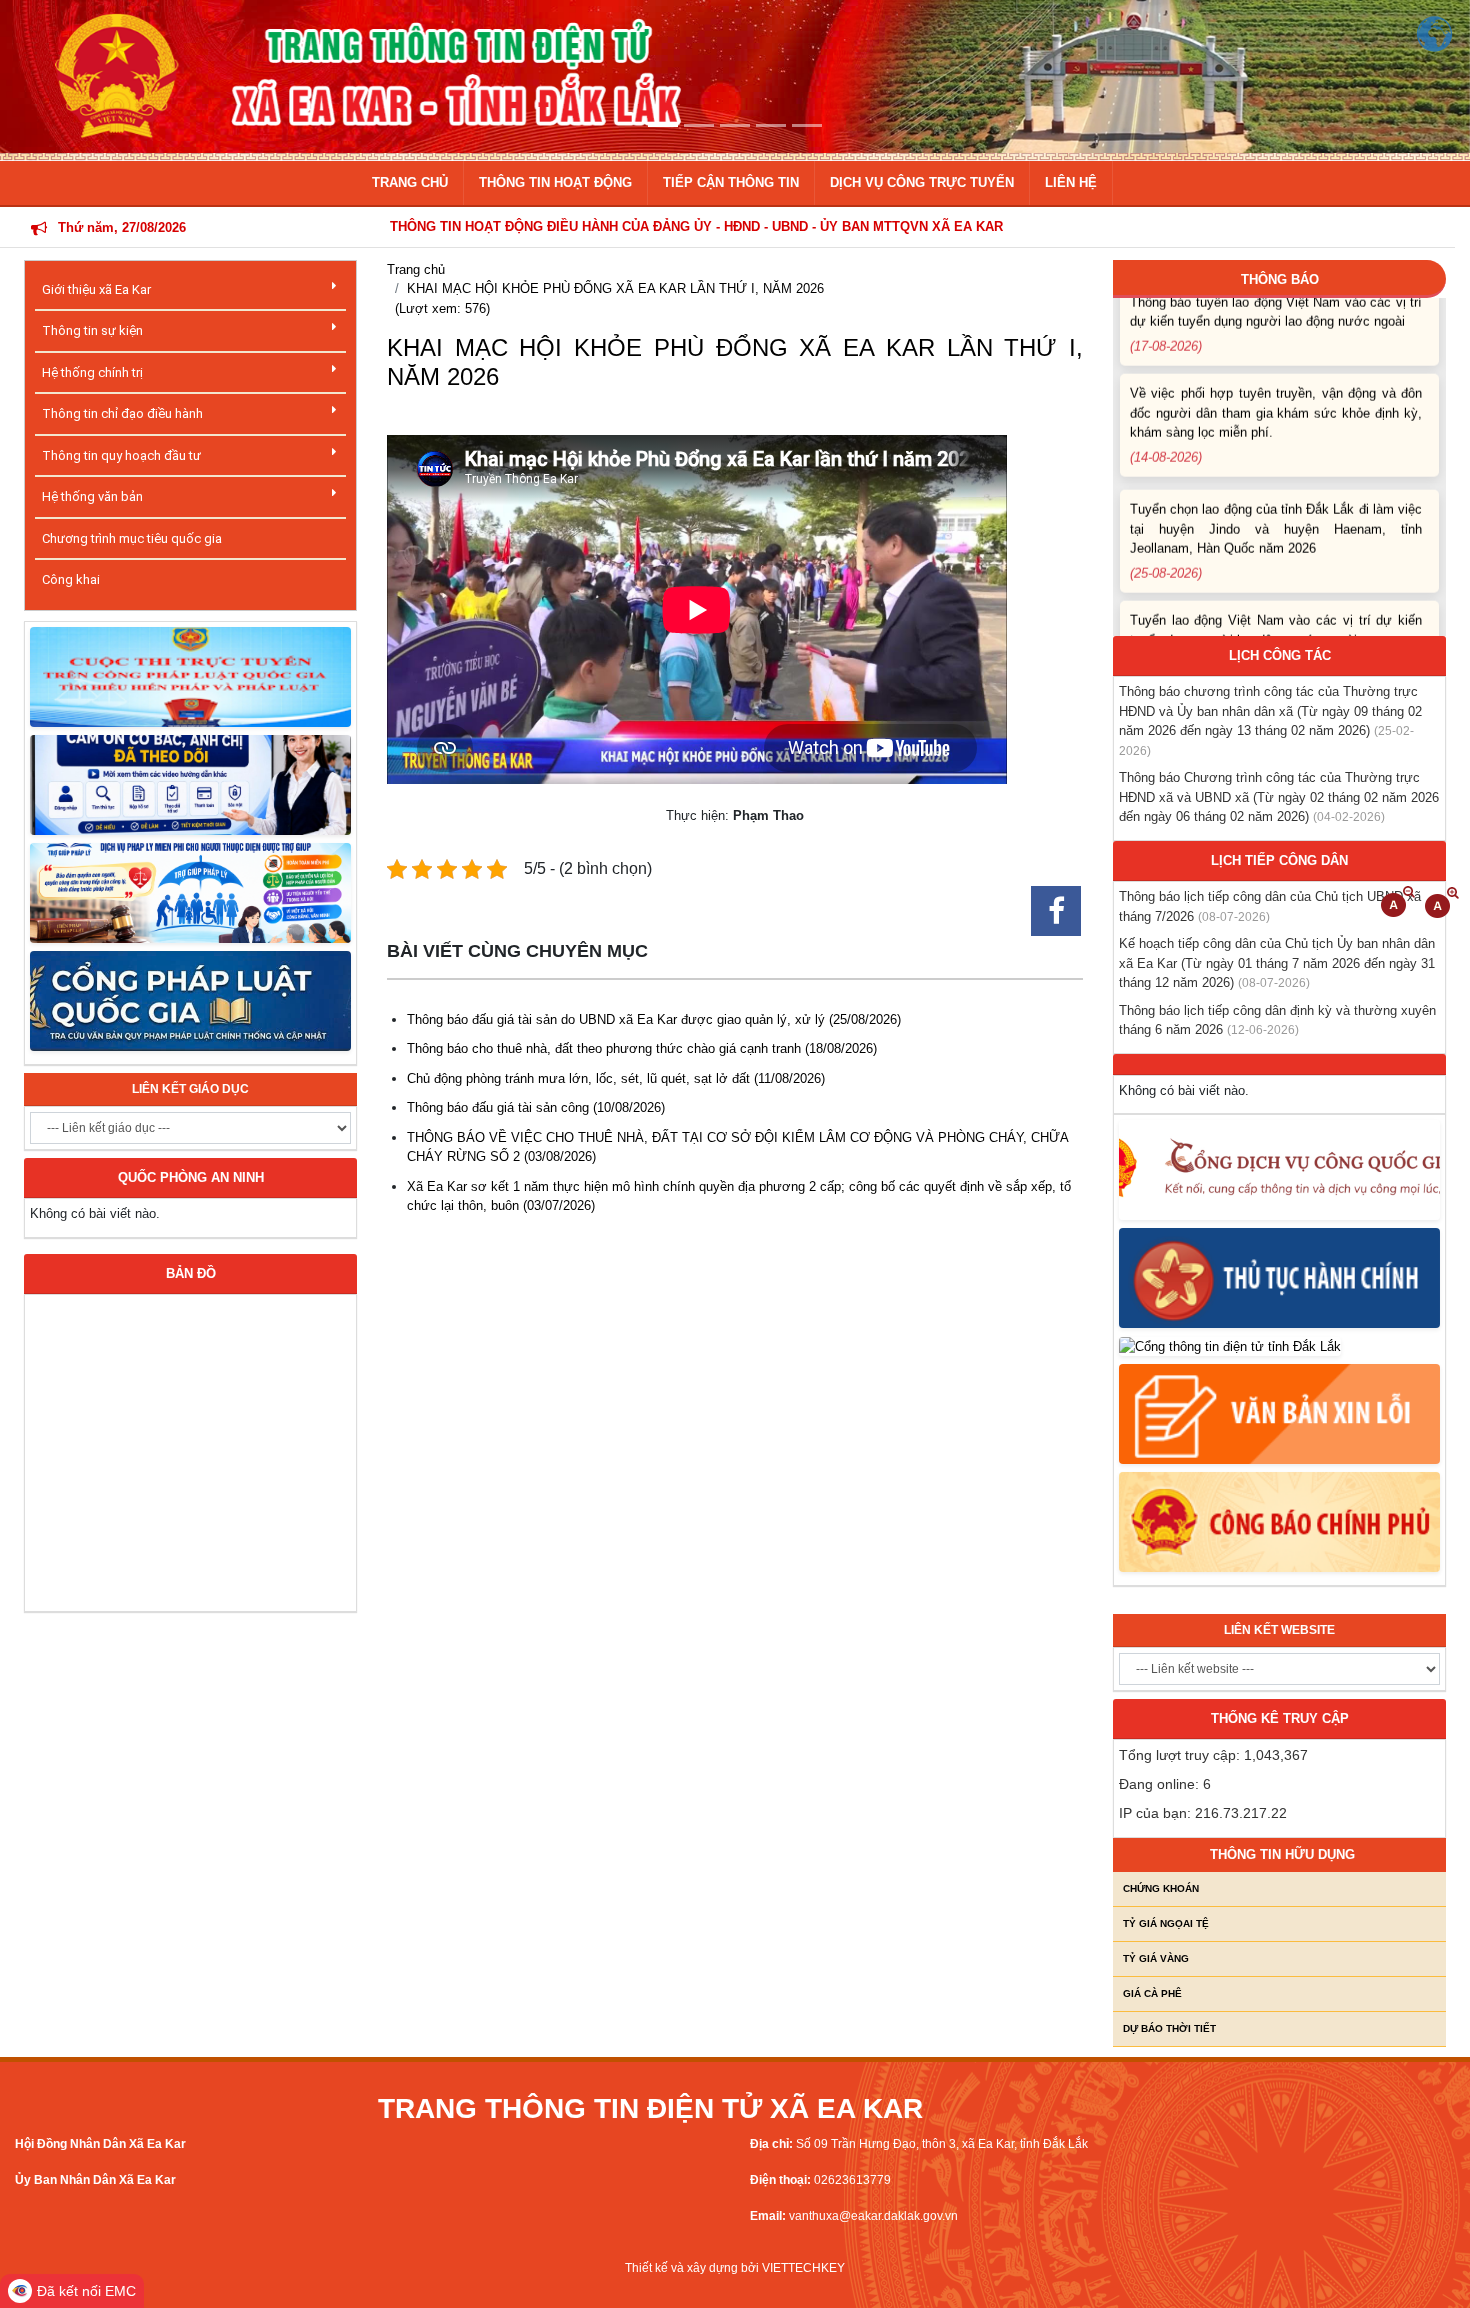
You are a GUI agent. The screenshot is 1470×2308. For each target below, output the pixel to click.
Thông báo (1280, 279)
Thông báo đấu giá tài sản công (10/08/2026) (536, 1107)
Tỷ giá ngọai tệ (1166, 1923)
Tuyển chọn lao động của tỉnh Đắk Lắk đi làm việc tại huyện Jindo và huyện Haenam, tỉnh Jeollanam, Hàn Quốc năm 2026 (1276, 504)
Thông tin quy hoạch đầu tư (121, 455)
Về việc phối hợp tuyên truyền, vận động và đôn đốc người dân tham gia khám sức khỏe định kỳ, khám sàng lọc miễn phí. (1276, 388)
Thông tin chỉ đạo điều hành (122, 413)
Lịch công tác (1280, 655)
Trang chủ (416, 269)
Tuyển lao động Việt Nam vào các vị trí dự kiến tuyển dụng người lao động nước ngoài (1276, 605)
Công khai (71, 579)
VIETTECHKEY (803, 2268)
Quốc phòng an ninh (191, 1177)
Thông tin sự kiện (92, 330)
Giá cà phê (1152, 1993)
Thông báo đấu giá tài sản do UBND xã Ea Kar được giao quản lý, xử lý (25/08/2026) (654, 1019)
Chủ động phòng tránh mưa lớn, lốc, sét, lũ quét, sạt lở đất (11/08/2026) (616, 1078)
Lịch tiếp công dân (1279, 860)
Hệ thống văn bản (92, 496)
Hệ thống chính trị (92, 372)
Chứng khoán (1161, 1888)
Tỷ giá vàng (1156, 1958)
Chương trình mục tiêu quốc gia (132, 538)
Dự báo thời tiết (1169, 2028)
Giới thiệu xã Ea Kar (96, 289)
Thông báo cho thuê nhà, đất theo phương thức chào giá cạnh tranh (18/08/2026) (642, 1048)
